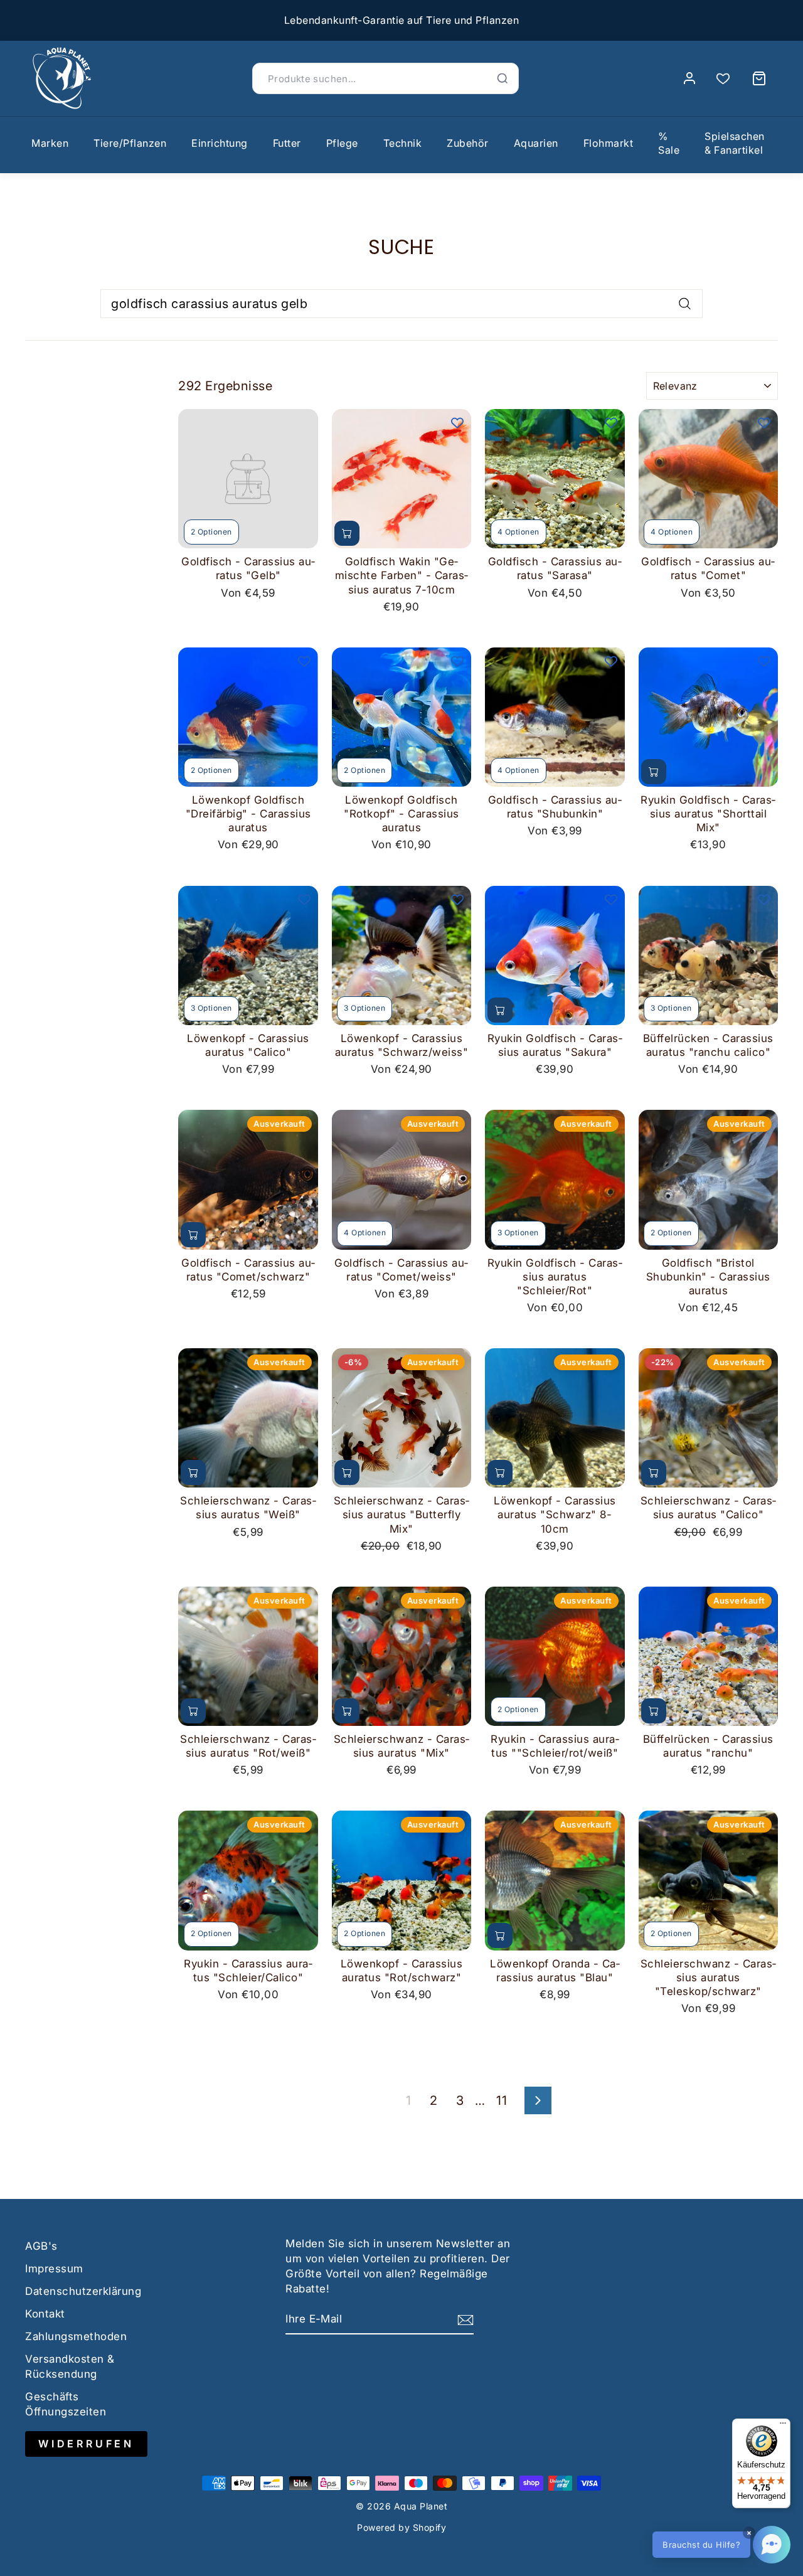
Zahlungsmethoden (76, 2336)
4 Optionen (518, 532)
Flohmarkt (609, 143)
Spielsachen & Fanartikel (735, 143)
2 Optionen (211, 532)
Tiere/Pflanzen (130, 143)
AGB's (41, 2246)
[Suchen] (503, 78)
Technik (403, 143)
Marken (50, 143)
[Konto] (689, 78)
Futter (287, 143)
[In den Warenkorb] (347, 533)
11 (502, 2100)
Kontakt (45, 2314)
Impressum (54, 2269)
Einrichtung (220, 143)
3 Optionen (211, 1008)
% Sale (669, 143)
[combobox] (401, 304)
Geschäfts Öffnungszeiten (66, 2404)
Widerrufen (86, 2444)
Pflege (342, 143)
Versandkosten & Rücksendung (70, 2366)
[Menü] (783, 2426)
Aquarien (536, 143)
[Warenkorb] (759, 78)
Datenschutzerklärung (83, 2291)
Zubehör (468, 143)
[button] (721, 2545)
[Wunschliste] (723, 79)
